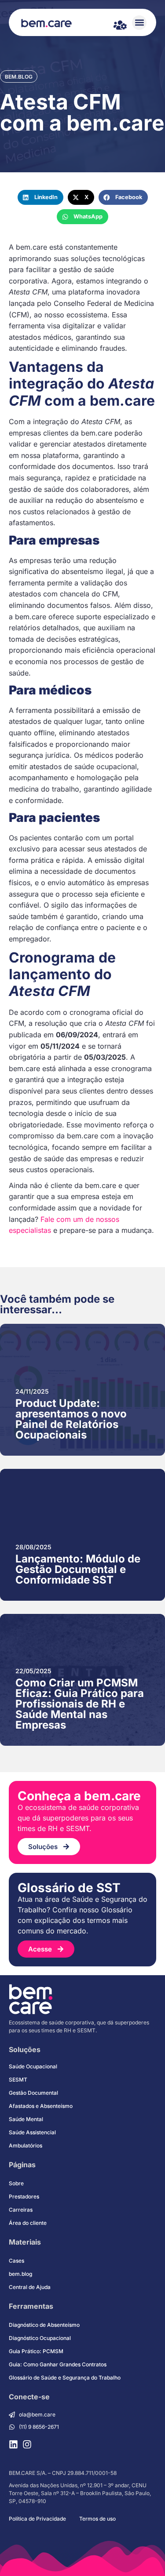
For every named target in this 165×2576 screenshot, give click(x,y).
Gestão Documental (33, 2093)
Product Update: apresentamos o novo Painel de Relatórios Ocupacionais (71, 1419)
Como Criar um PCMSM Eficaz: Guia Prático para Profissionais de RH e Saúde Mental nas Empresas (80, 1704)
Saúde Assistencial (32, 2132)
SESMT (18, 2080)
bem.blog (19, 77)
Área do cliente (28, 2223)
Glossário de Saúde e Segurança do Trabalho (65, 2378)
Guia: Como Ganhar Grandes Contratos (58, 2364)
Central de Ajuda (30, 2287)
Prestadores (24, 2196)
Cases (16, 2261)
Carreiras (21, 2210)
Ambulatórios (26, 2145)
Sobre (16, 2183)
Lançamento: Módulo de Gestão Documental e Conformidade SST (78, 1569)
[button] (139, 23)
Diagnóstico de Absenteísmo (44, 2325)
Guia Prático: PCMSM (36, 2351)
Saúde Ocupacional (33, 2066)
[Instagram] (27, 2444)
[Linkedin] (13, 2444)
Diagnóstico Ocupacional (40, 2338)
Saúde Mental (26, 2119)
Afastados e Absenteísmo (41, 2106)
